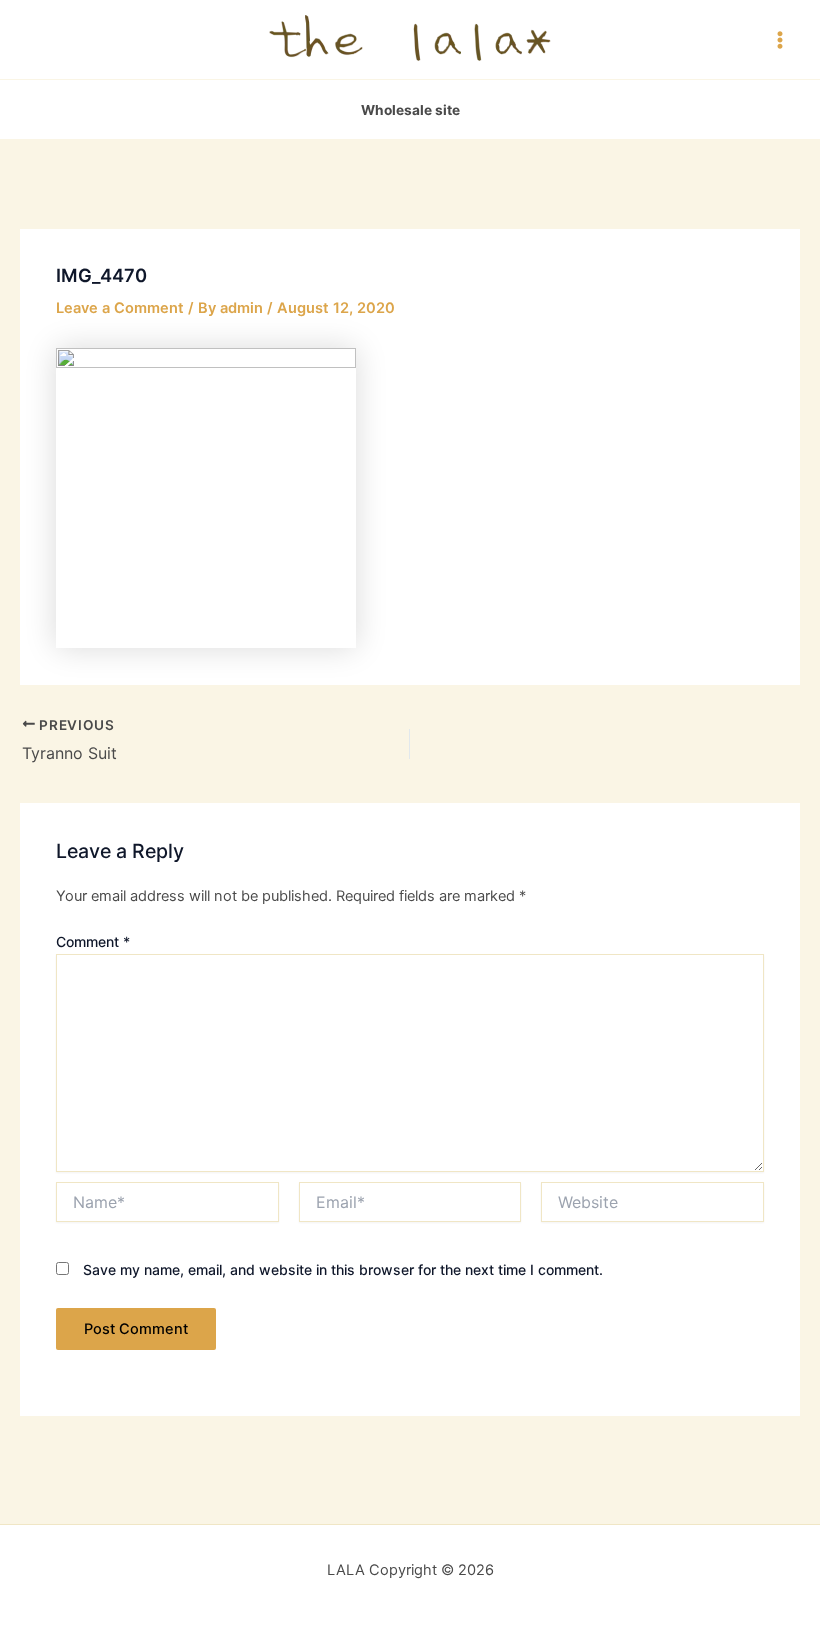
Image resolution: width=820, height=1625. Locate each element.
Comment (93, 941)
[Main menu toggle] (780, 39)
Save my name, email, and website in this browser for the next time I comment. (343, 1269)
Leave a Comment (120, 308)
